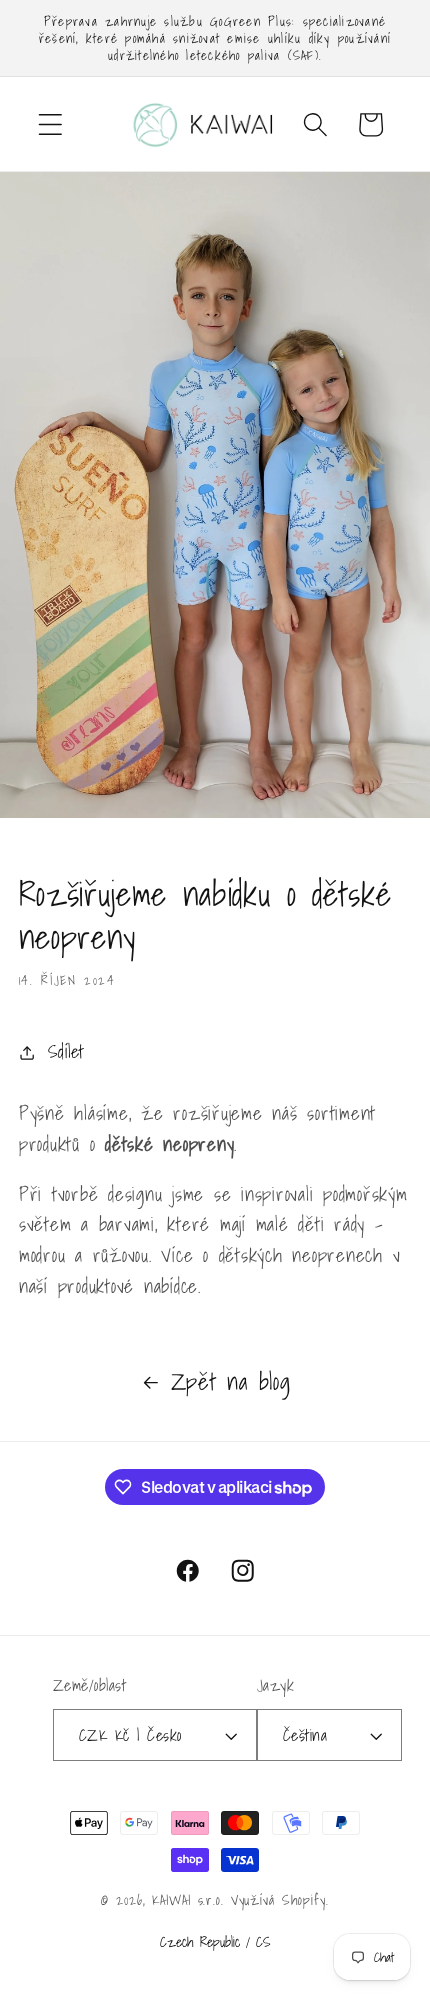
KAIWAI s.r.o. (187, 1900)
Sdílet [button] (66, 1051)
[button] (50, 124)
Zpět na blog (231, 1382)
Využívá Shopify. (280, 1900)
